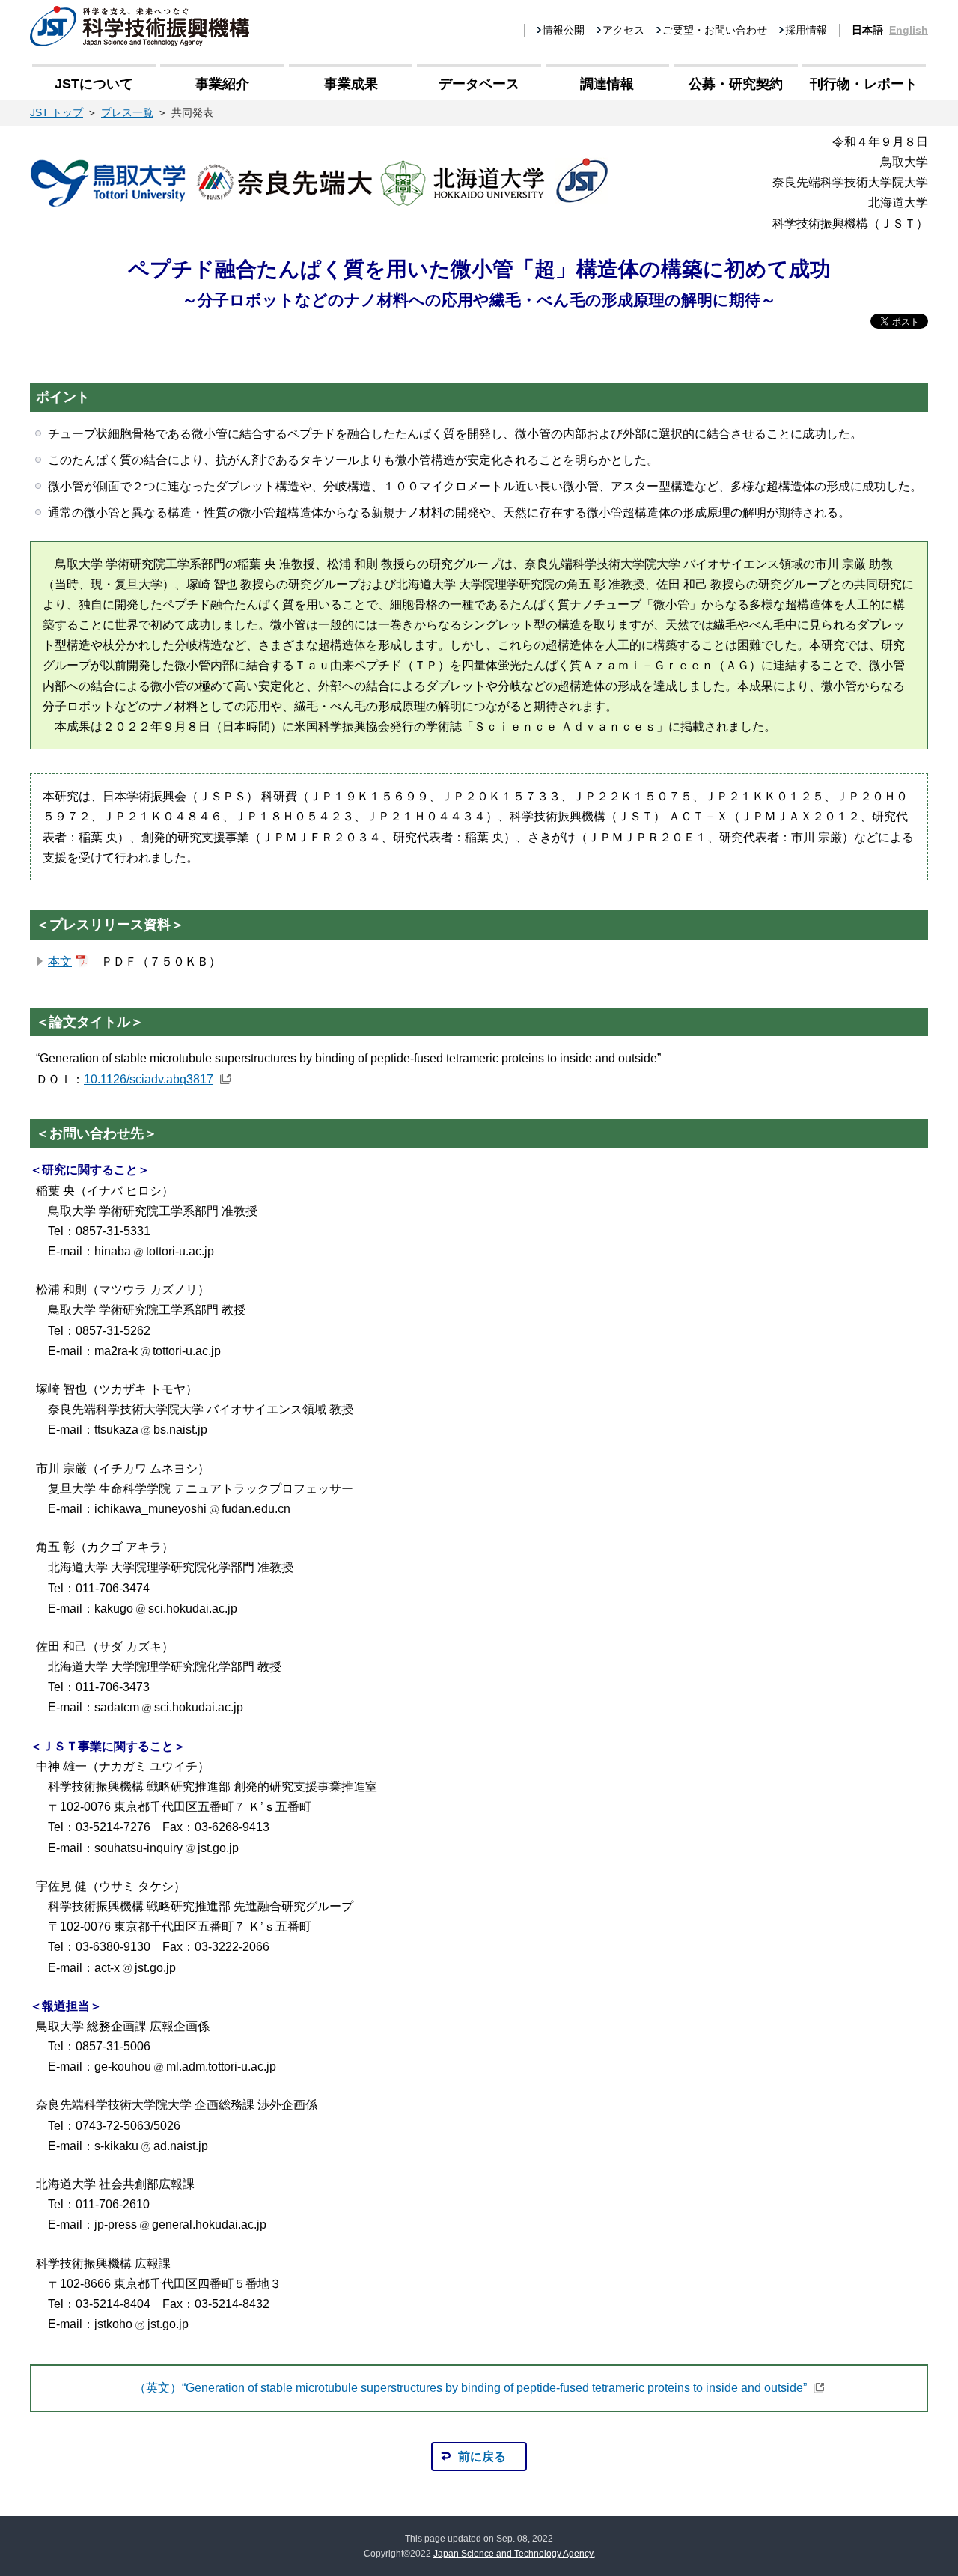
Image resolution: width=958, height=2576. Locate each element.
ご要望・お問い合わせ (715, 30)
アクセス (623, 30)
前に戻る (482, 2457)
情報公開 (564, 30)
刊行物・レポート (864, 84)
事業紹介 (222, 84)
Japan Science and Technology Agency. (514, 2554)
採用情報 (806, 30)
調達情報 (607, 84)
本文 (60, 962)
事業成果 (351, 84)
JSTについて (94, 84)
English (909, 30)
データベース (479, 84)
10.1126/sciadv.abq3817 (149, 1079)
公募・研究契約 (736, 84)
